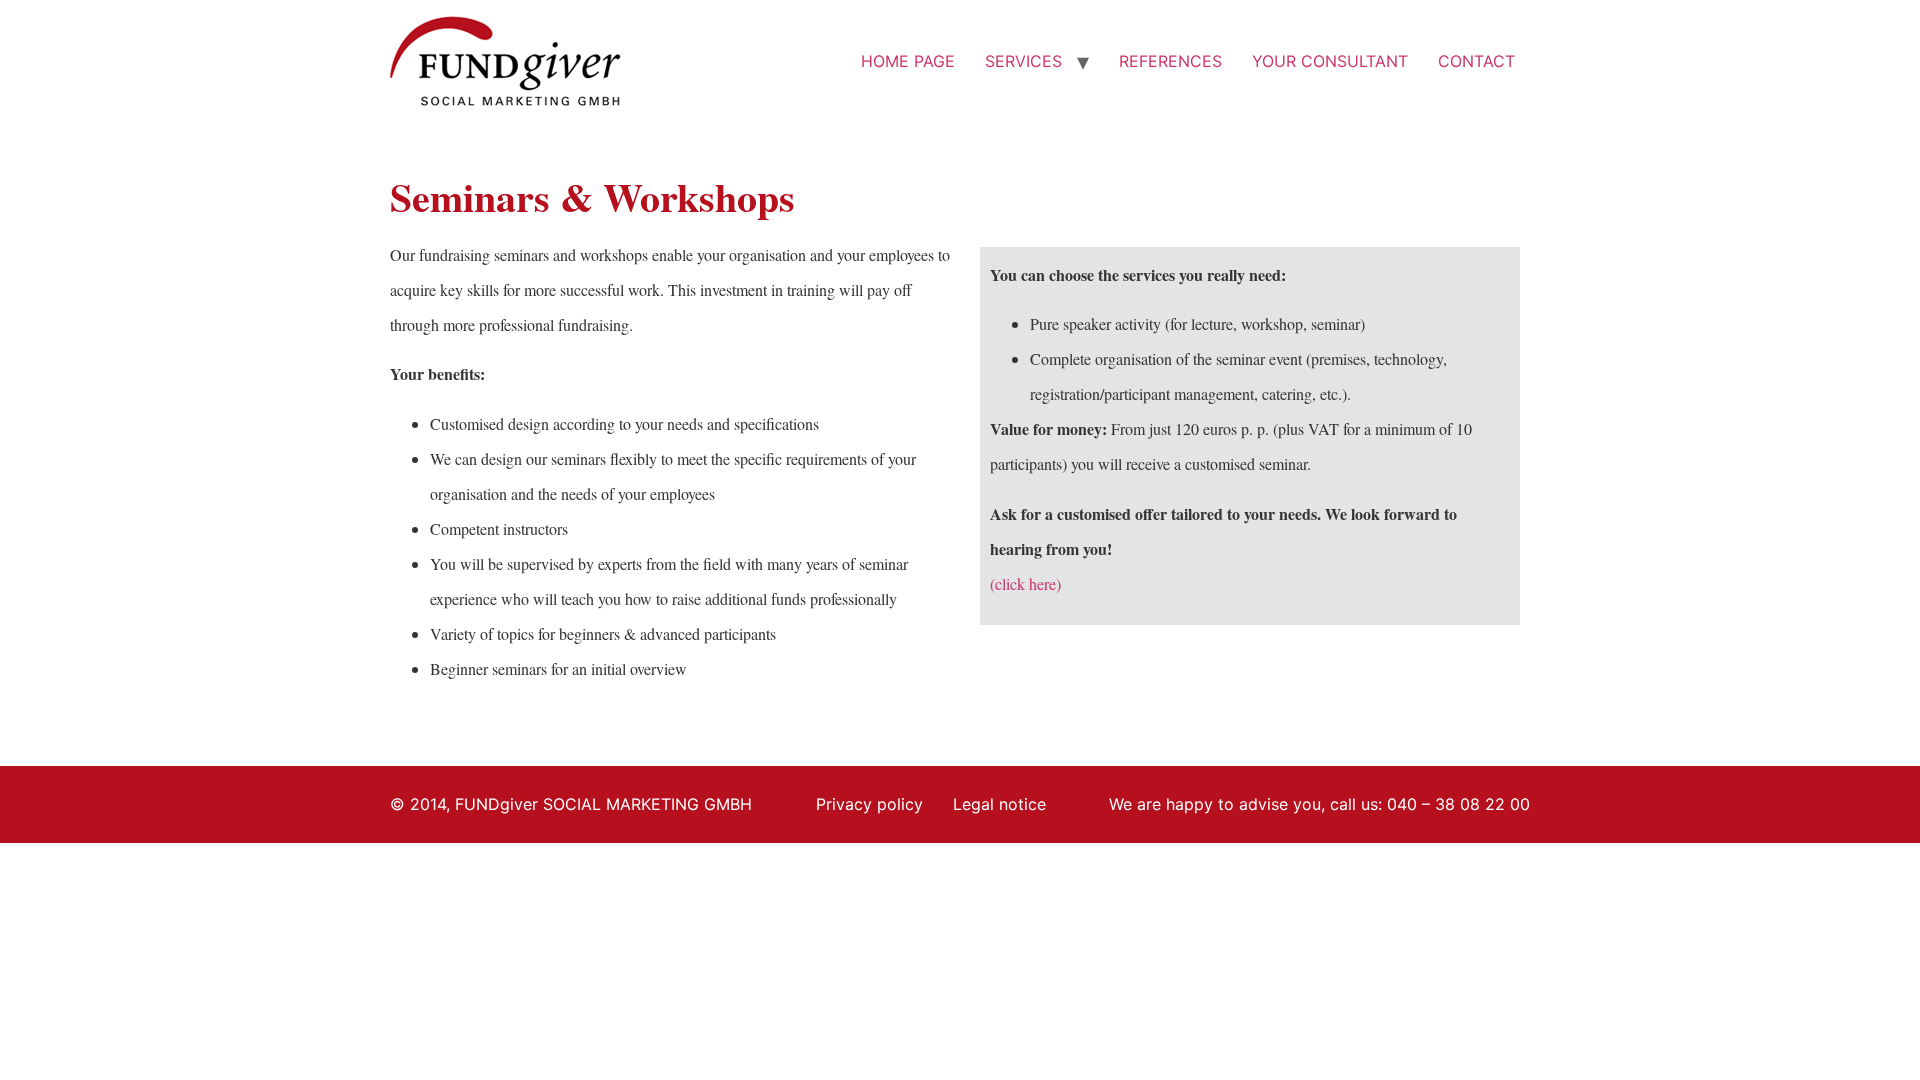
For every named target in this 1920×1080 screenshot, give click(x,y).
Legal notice (999, 804)
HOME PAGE (908, 61)
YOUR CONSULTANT (1330, 61)
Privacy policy (869, 804)
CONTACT (1476, 61)
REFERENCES (1170, 61)
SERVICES (1023, 61)
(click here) (1025, 583)
